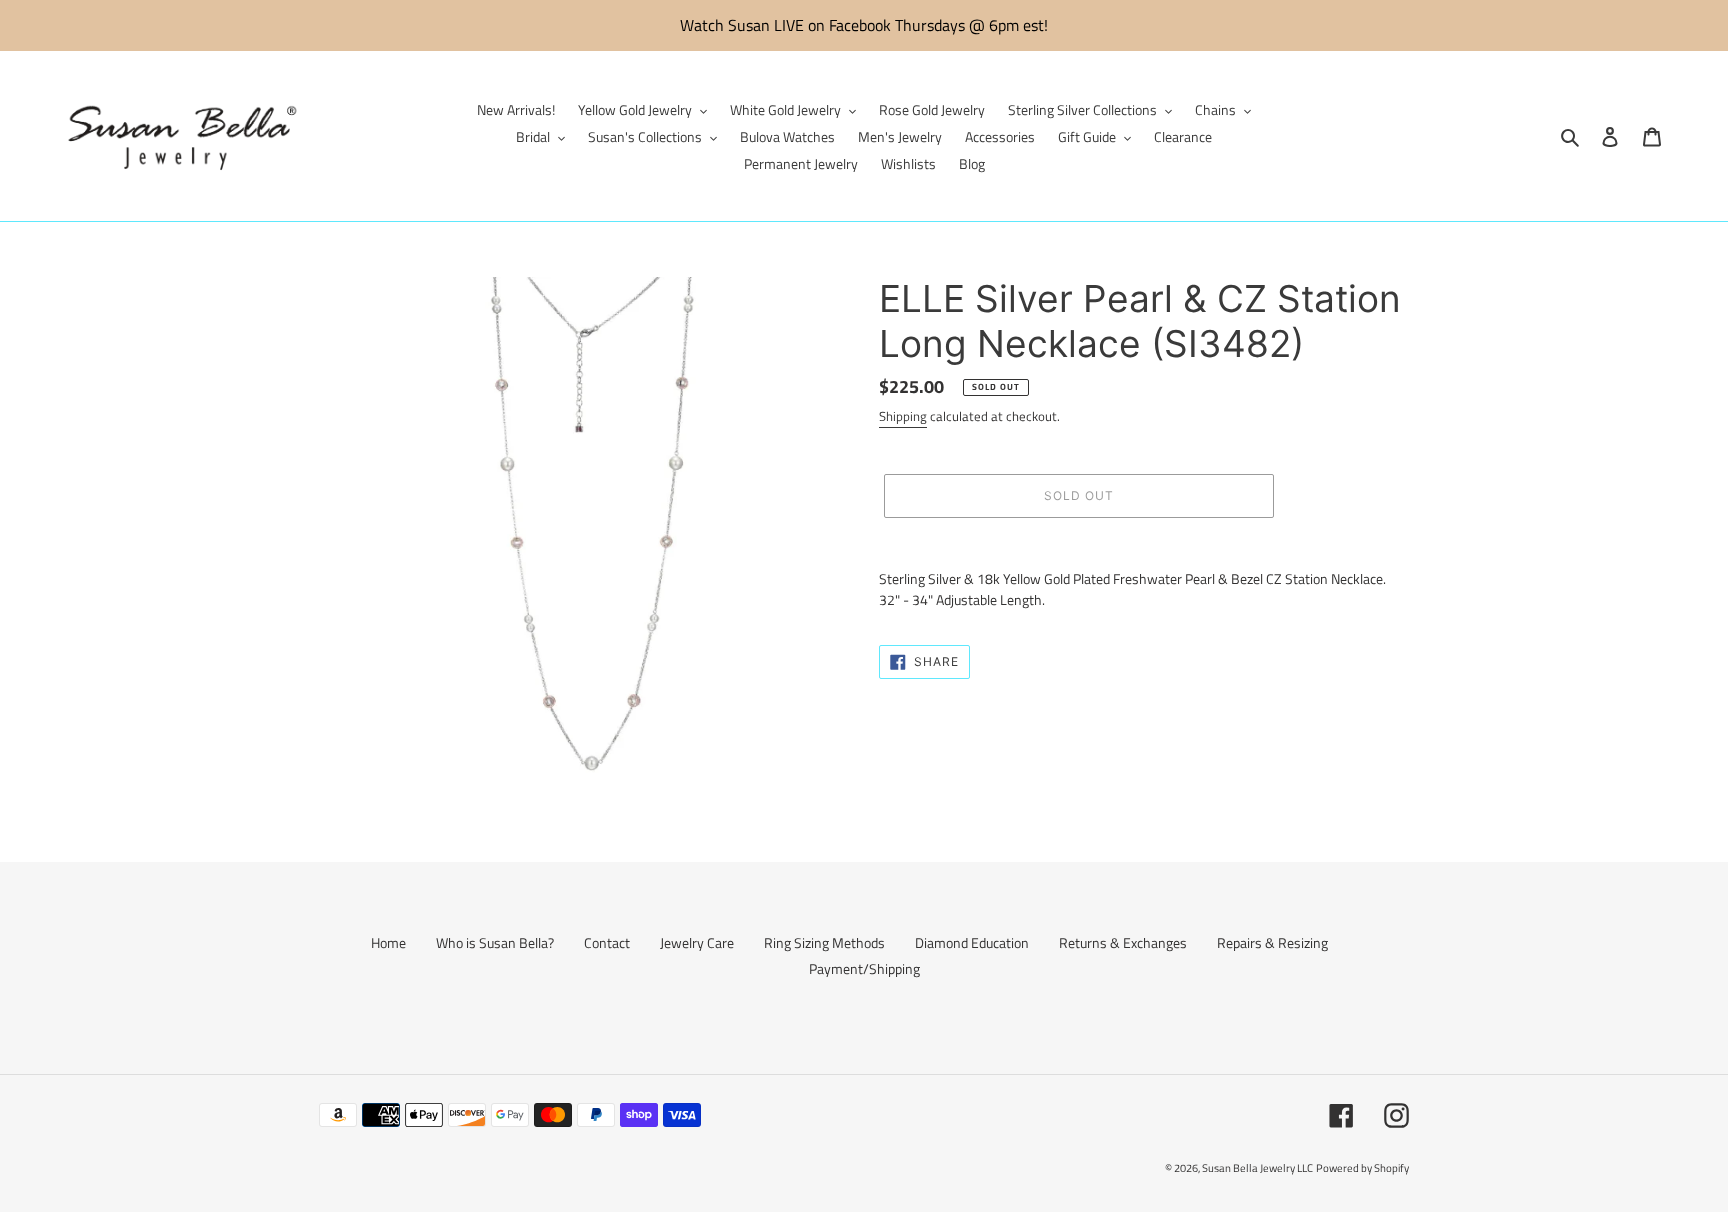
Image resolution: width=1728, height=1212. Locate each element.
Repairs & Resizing (1272, 942)
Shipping (903, 416)
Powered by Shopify (1362, 1168)
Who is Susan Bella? (495, 942)
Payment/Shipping (864, 968)
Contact (607, 942)
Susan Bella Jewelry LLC (1257, 1168)
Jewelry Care (697, 942)
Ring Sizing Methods (824, 942)
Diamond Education (972, 942)
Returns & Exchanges (1123, 942)
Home (388, 942)
